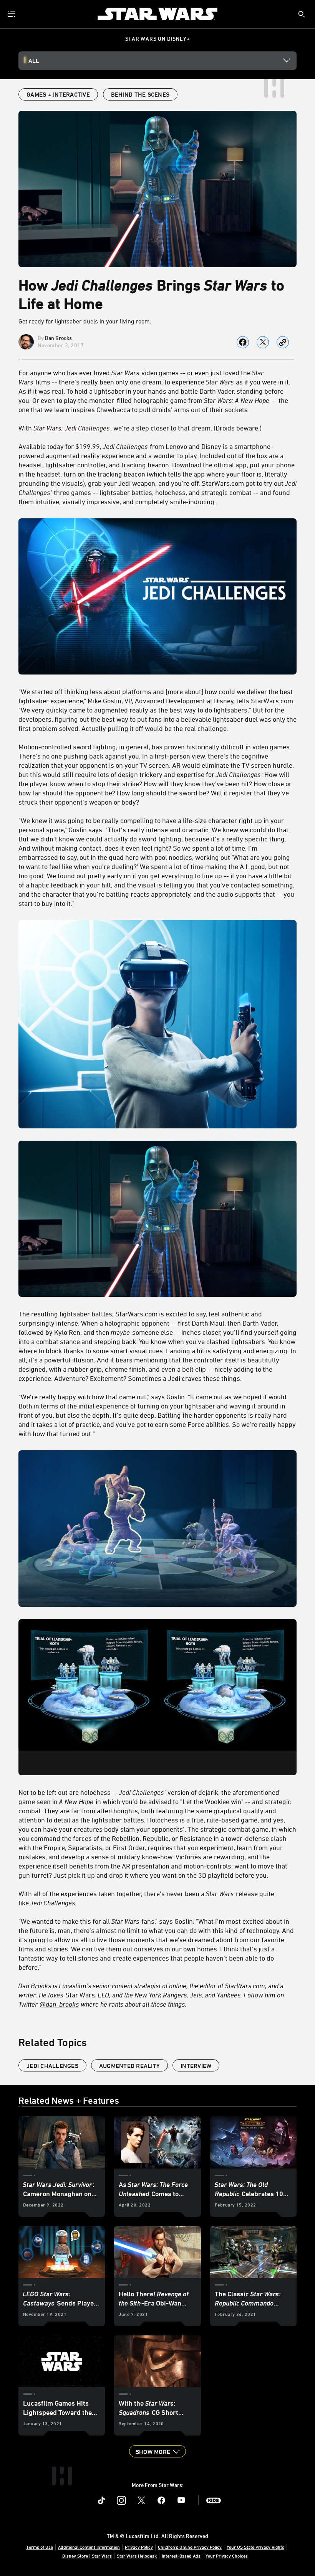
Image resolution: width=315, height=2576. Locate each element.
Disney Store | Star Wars (87, 2556)
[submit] (302, 14)
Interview (196, 2066)
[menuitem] (12, 14)
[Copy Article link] (283, 342)
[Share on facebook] (243, 342)
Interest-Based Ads (181, 2556)
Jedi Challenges (52, 2066)
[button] (157, 2451)
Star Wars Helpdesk (137, 2556)
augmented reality (129, 2066)
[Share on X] (263, 342)
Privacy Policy (139, 2547)
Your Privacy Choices (227, 2556)
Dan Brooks (58, 338)
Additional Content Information (89, 2547)
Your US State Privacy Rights (255, 2547)
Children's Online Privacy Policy (190, 2547)
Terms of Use (40, 2547)
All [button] (34, 61)
